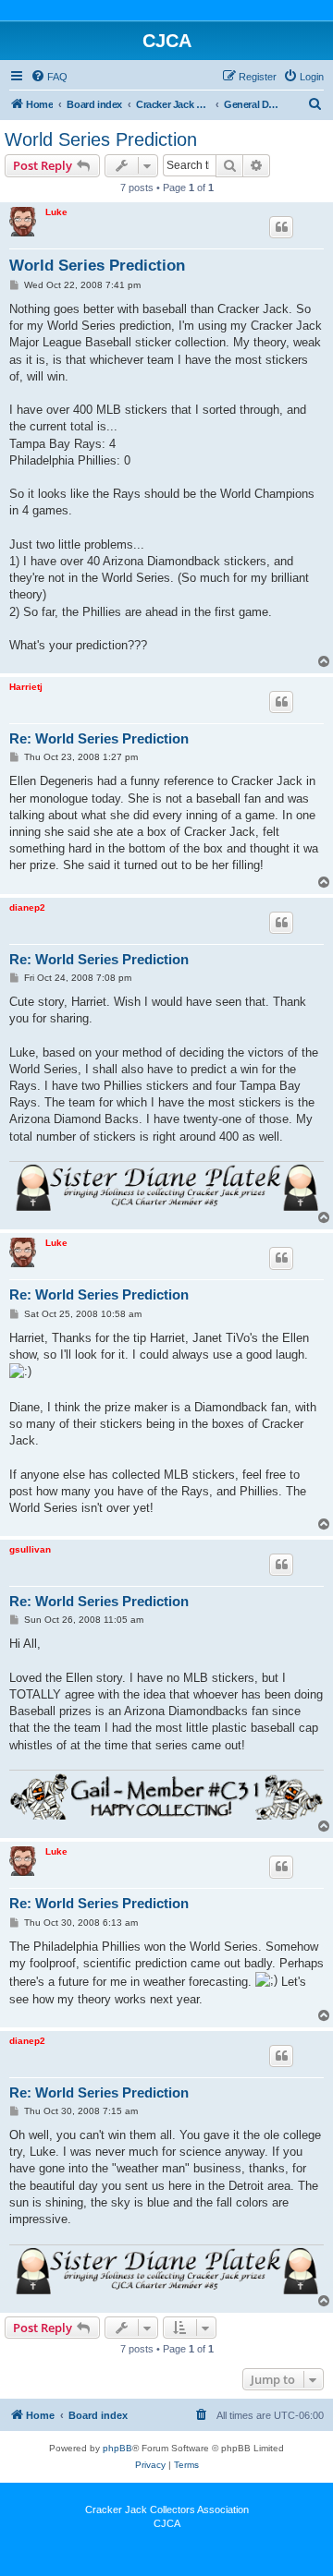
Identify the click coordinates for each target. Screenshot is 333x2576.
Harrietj (26, 687)
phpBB (117, 2448)
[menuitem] (49, 77)
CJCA (167, 2523)
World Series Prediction (101, 139)
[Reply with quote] (281, 227)
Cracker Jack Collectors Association (167, 2509)
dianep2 (27, 907)
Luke (56, 212)
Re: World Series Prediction (99, 738)
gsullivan (30, 1549)
